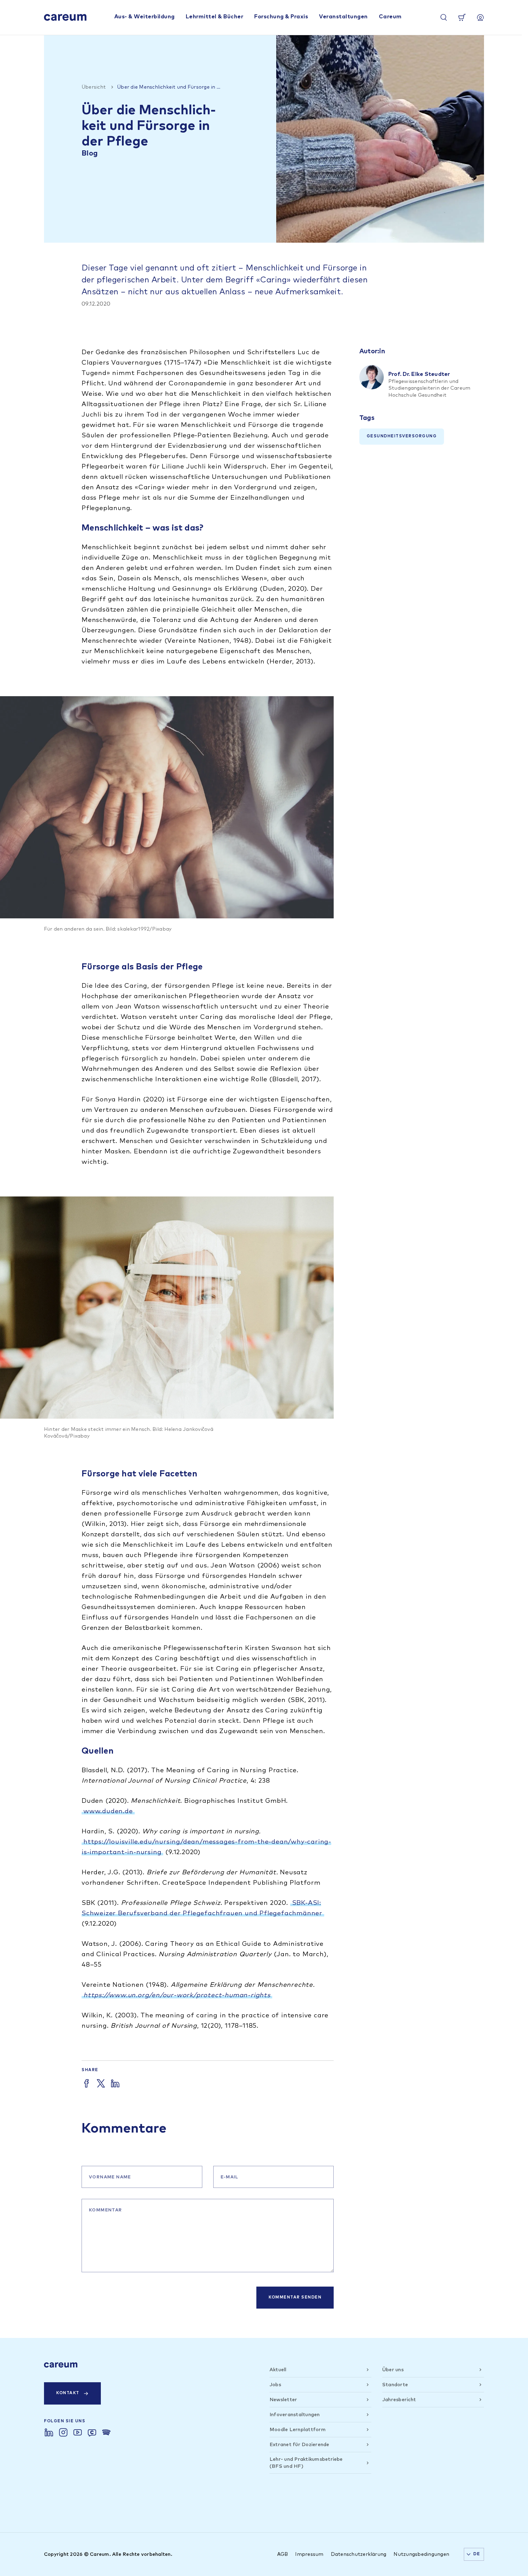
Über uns (393, 2370)
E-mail (230, 2177)
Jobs (275, 2385)
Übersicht (94, 87)
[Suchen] (444, 17)
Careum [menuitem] (390, 17)
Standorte (395, 2385)
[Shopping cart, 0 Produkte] (462, 17)
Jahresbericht (399, 2400)
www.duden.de (108, 1811)
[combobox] (474, 2554)
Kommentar (106, 2210)
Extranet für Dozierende (299, 2445)
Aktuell (278, 2370)
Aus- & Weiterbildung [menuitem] (145, 17)
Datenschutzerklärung (359, 2554)
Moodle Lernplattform (298, 2430)
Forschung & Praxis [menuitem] (281, 17)
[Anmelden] (480, 17)
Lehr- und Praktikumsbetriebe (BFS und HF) (306, 2463)
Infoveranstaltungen (295, 2415)
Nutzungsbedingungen (421, 2554)
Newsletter (283, 2400)
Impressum (309, 2554)
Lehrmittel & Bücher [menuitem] (215, 17)
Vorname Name (110, 2177)
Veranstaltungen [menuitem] (343, 17)
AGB (283, 2554)
